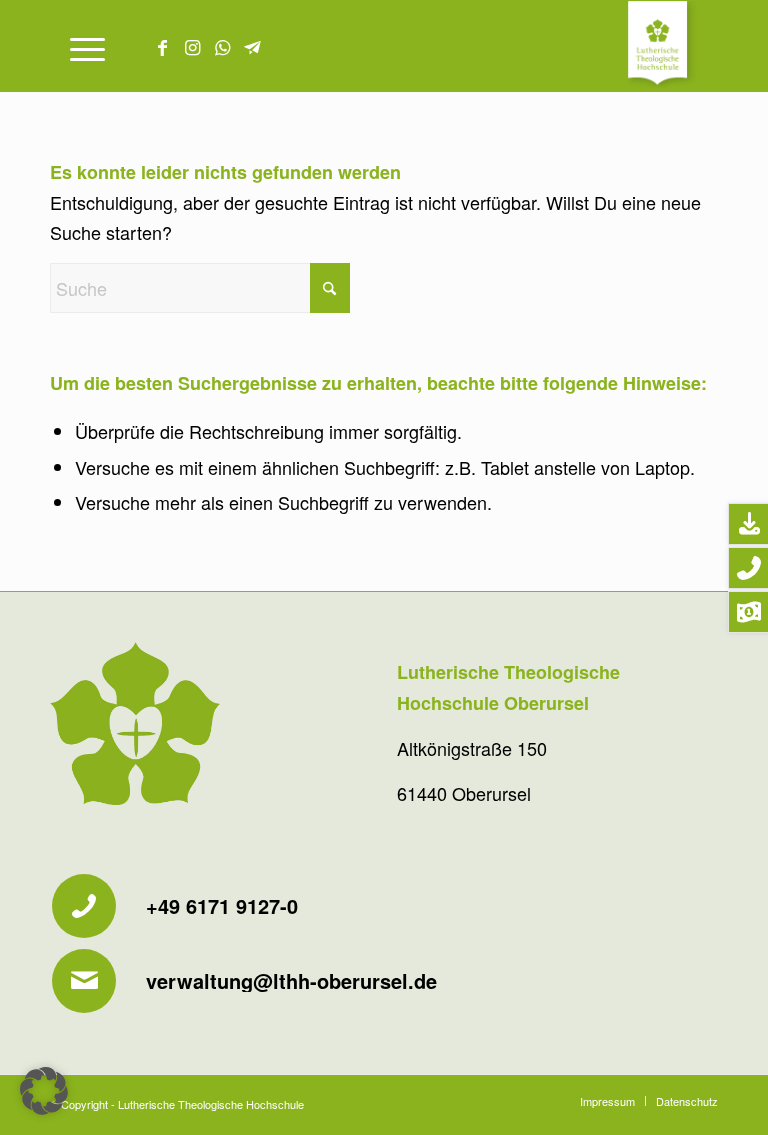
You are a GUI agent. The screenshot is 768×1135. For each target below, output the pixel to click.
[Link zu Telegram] (252, 46)
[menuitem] (77, 46)
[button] (44, 1091)
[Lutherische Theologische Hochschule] (673, 46)
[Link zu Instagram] (192, 46)
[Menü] (77, 46)
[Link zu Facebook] (162, 46)
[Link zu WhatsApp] (222, 46)
